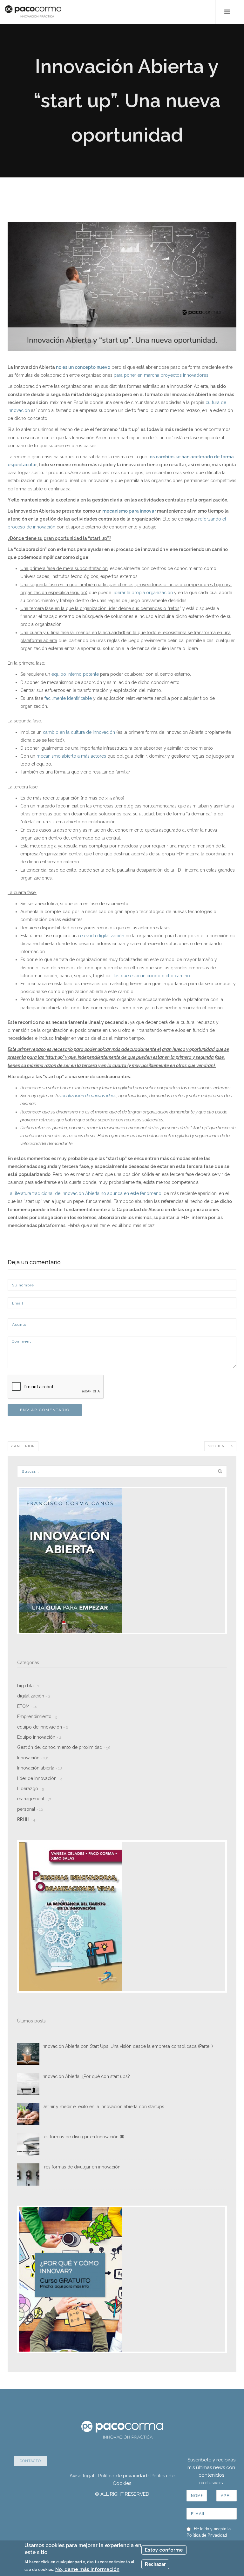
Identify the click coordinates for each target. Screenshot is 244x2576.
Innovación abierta (40, 1768)
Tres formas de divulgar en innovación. (81, 2167)
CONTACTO (30, 2461)
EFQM (27, 1706)
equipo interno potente (75, 674)
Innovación (33, 1758)
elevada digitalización (102, 936)
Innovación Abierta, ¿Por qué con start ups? (86, 2076)
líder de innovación (40, 1778)
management (34, 1799)
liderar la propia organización (143, 593)
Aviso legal (82, 2476)
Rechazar (155, 2564)
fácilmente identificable (68, 698)
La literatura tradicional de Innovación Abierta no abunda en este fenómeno (85, 1193)
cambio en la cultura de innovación (79, 732)
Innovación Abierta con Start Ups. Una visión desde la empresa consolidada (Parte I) (127, 2046)
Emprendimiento (37, 1716)
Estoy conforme (164, 2550)
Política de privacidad (122, 2476)
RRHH (26, 1819)
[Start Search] (220, 1471)
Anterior (24, 1446)
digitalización (34, 1696)
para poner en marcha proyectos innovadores (161, 375)
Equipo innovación (39, 1737)
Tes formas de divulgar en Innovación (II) (83, 2137)
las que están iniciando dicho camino (152, 976)
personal (30, 1809)
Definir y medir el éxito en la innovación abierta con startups (103, 2107)
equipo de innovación (43, 1727)
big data (28, 1686)
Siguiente (220, 1446)
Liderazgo (30, 1789)
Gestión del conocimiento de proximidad (64, 1747)
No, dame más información (87, 2569)
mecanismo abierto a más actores (71, 756)
